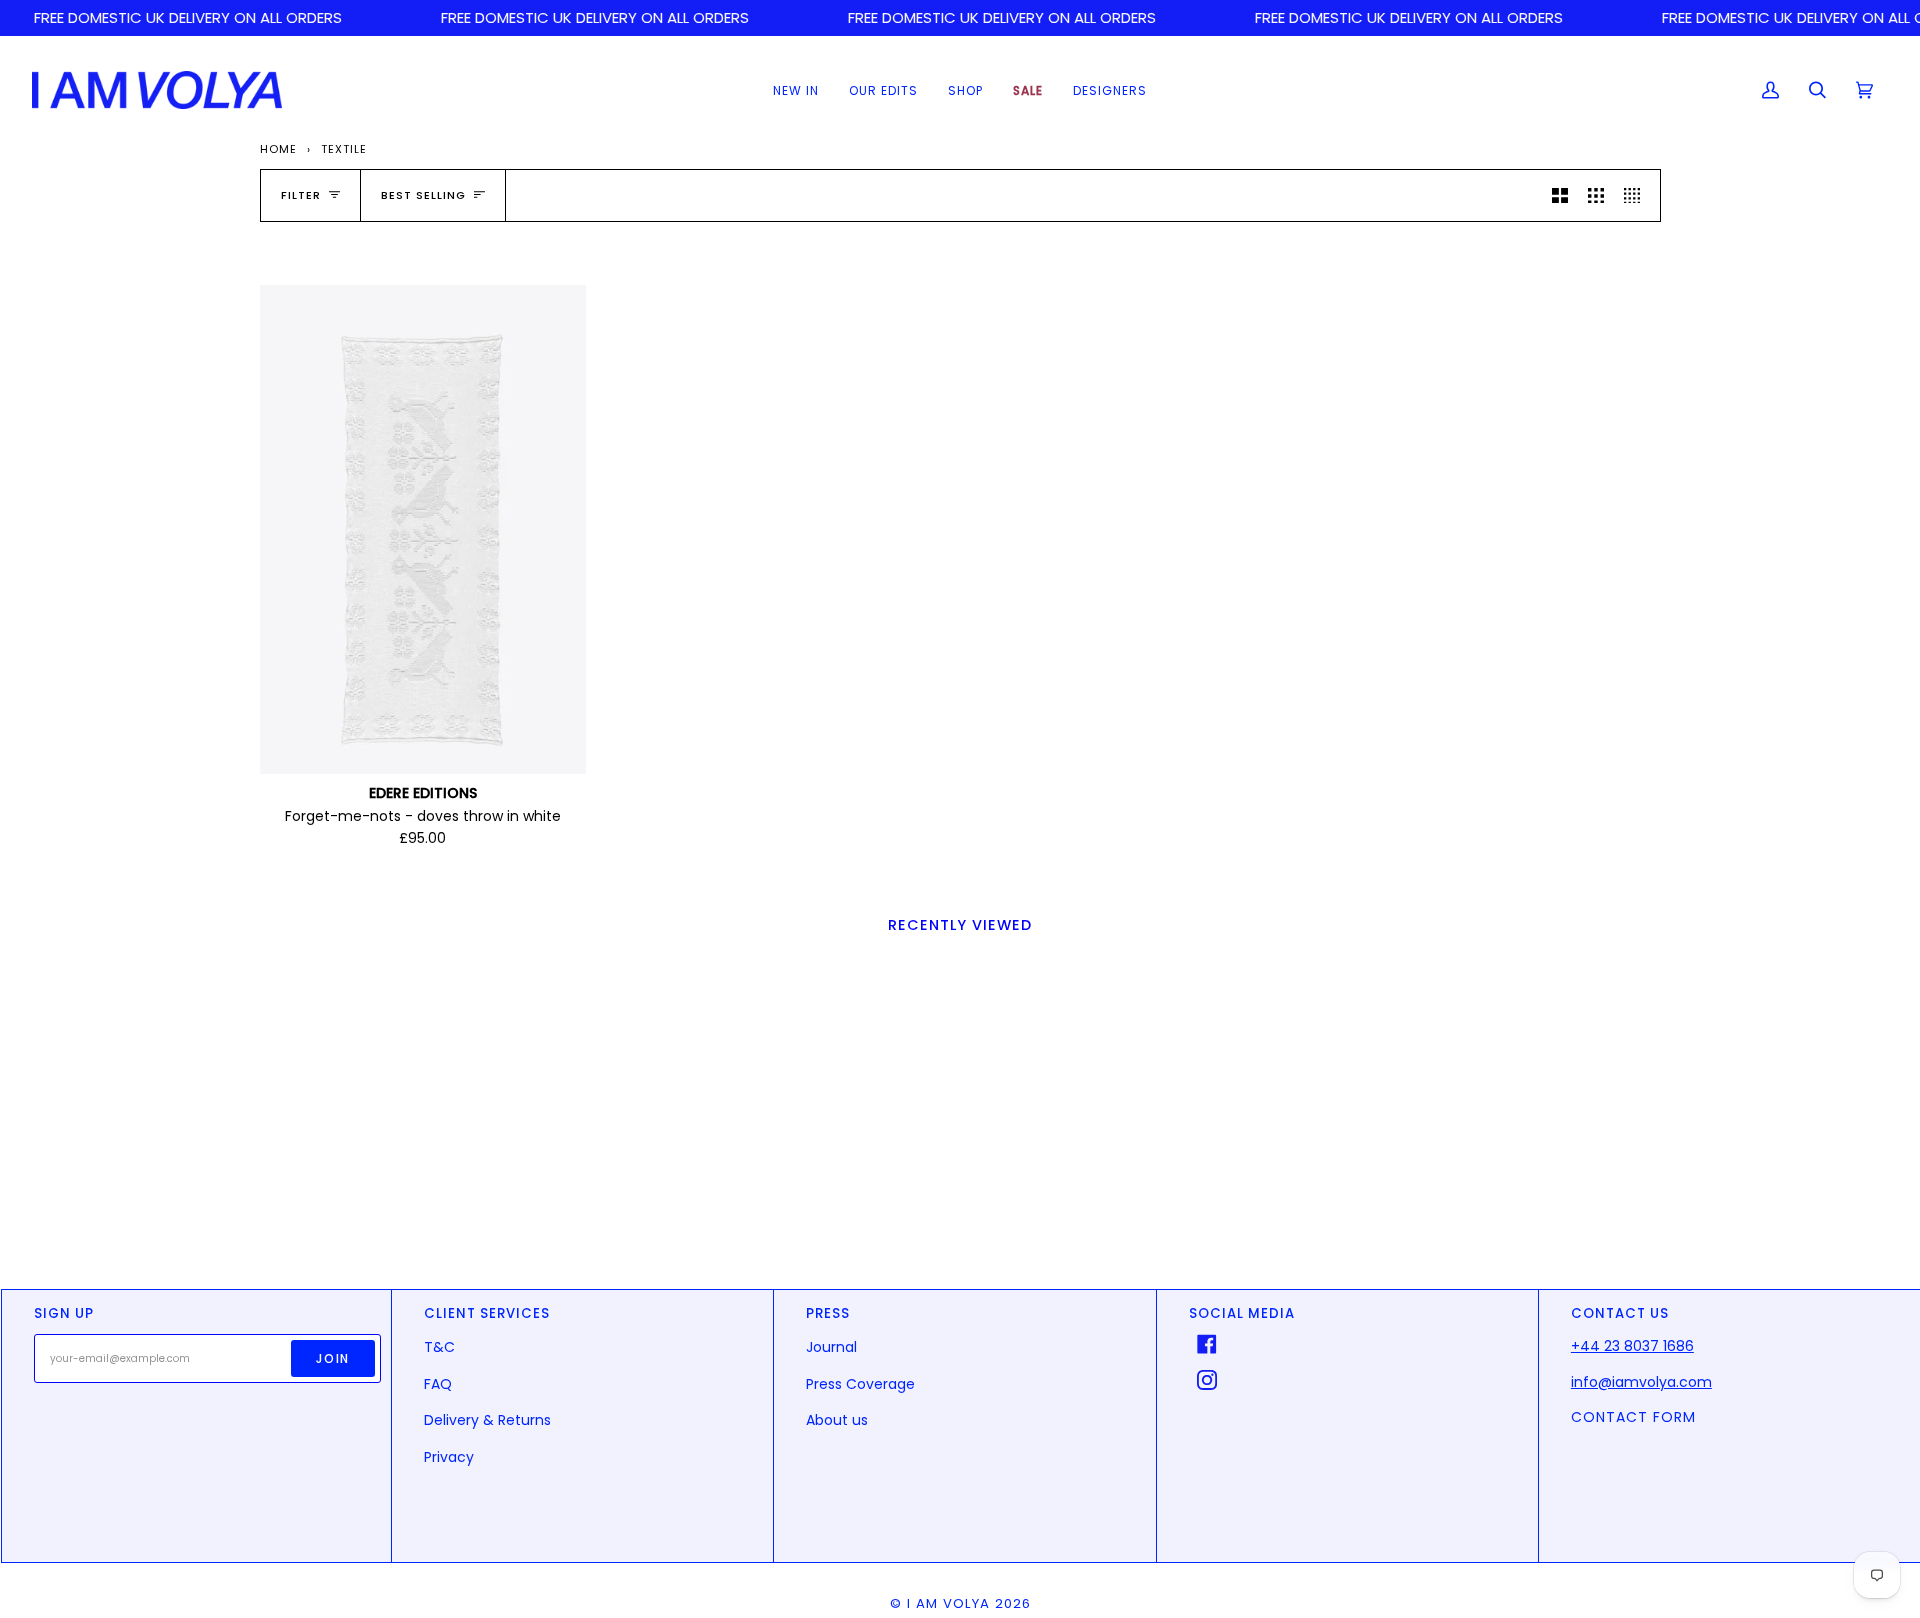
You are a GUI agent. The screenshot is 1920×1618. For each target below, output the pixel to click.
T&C (439, 1347)
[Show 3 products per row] (1596, 195)
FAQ (438, 1384)
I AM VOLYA (948, 1603)
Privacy (449, 1457)
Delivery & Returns (487, 1420)
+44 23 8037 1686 (1632, 1346)
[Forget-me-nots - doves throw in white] (423, 529)
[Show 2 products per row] (1560, 195)
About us (837, 1420)
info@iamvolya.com (1641, 1382)
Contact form (1633, 1417)
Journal (831, 1347)
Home (278, 149)
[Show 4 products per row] (1637, 195)
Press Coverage (860, 1384)
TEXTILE (344, 149)
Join (332, 1358)
